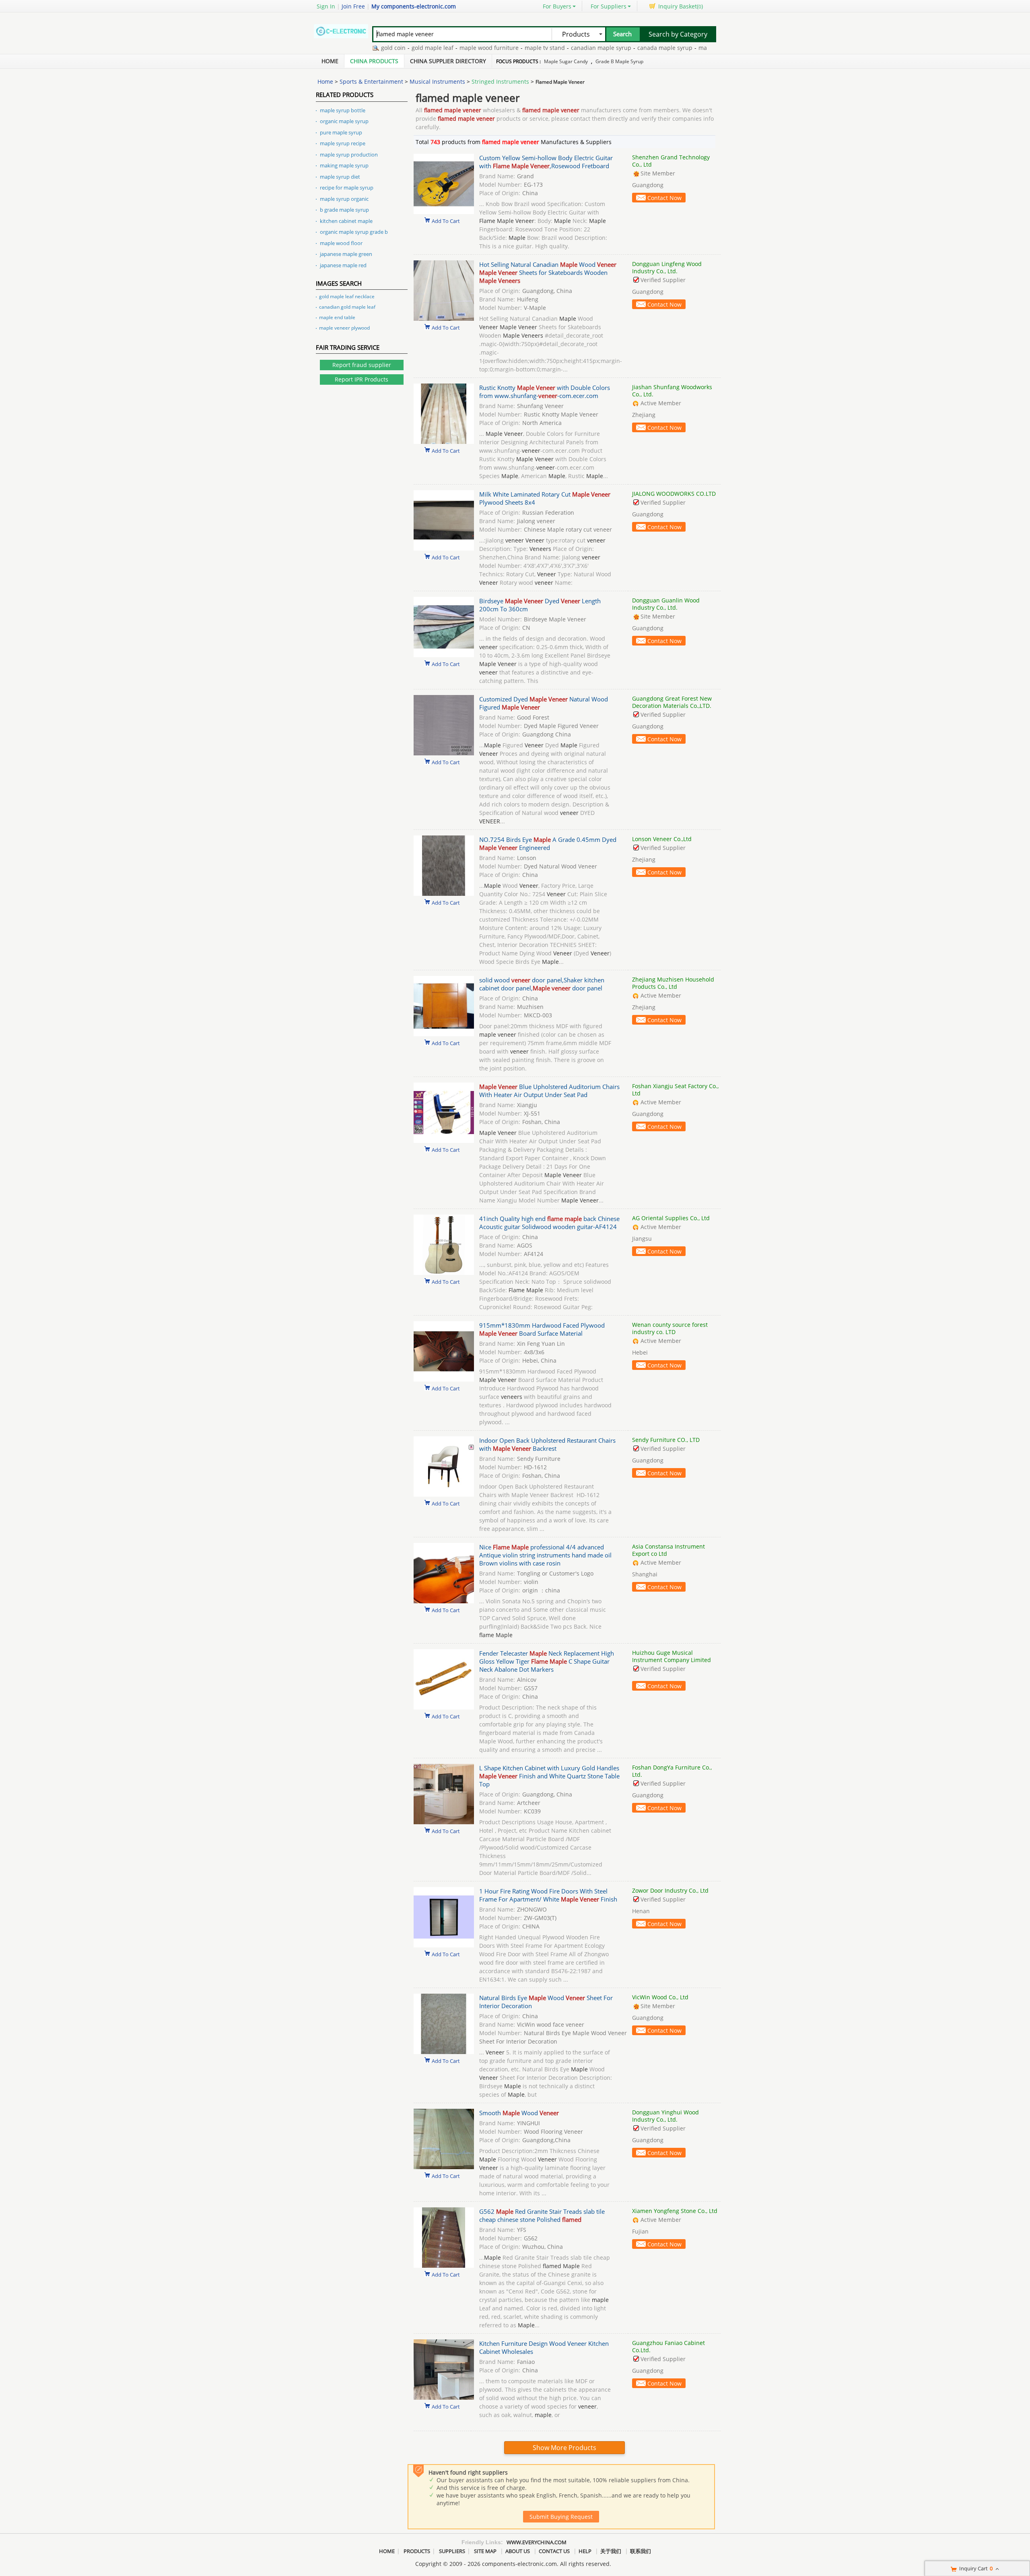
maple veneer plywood (344, 328)
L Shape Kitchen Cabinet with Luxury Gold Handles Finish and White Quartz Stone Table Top (549, 1776)
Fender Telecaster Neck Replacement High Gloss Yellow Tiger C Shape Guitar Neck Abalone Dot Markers (547, 1661)
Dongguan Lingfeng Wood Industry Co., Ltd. (667, 267)
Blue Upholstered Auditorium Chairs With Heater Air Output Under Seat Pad (549, 1091)
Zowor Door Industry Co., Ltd (670, 1890)
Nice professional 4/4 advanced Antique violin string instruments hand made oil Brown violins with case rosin (545, 1555)
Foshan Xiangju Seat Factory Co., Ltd (675, 1090)
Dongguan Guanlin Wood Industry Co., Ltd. (666, 604)
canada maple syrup (615, 48)
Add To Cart (446, 221)
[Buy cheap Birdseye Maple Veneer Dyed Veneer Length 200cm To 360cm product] (444, 655)
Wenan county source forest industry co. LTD (670, 1328)
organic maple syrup (344, 121)
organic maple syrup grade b (354, 232)
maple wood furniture (439, 48)
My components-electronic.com (414, 6)
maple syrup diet (340, 177)
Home (330, 61)
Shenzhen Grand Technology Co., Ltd (671, 161)
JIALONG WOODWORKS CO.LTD (674, 494)
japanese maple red (343, 265)
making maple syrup (344, 165)
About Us (518, 2551)
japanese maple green (346, 254)
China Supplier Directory (448, 61)
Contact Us (554, 2551)
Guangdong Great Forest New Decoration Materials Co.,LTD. (672, 702)
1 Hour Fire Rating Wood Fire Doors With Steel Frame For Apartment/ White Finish (548, 1895)
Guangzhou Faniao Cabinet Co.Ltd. (668, 2346)
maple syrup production (349, 155)
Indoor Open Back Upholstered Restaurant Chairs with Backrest (547, 1444)
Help (585, 2551)
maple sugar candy (566, 61)
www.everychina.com (537, 2542)
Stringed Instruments (500, 81)
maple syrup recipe (343, 143)
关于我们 (611, 2551)
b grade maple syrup (344, 210)
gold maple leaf (383, 48)
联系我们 (641, 2551)
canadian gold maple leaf (347, 307)
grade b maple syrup (619, 61)
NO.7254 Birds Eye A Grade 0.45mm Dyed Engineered (548, 844)
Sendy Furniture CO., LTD (666, 1440)
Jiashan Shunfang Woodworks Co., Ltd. (672, 391)
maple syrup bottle (343, 110)
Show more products (564, 2448)
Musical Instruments (437, 81)
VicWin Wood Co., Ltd (660, 1997)
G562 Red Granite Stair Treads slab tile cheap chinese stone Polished (542, 2215)
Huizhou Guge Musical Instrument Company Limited (672, 1656)
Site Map (485, 2551)
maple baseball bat (675, 48)
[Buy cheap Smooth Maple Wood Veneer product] (444, 2167)
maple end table (337, 317)
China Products (374, 61)
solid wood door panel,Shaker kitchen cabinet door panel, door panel (542, 984)
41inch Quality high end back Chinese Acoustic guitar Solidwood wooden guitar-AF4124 (549, 1223)
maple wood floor (341, 243)
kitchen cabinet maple (346, 221)
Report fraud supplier (362, 365)
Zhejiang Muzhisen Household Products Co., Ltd (673, 983)
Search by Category (678, 34)
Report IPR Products (362, 379)
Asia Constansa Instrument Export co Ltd (668, 1550)
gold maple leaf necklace (347, 296)
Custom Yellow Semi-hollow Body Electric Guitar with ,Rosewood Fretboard (546, 162)
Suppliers (452, 2551)
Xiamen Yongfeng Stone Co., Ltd (675, 2211)
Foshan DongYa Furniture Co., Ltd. (672, 1771)
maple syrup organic (344, 199)
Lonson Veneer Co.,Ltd (662, 839)
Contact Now (664, 198)
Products (417, 2551)
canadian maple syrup (551, 48)
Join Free (353, 6)
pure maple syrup (341, 132)
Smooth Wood (519, 2113)
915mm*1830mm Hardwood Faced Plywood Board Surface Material (542, 1329)
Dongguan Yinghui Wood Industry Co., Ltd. (665, 2116)
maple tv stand (495, 48)
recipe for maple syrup (347, 188)
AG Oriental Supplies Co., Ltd (671, 1218)
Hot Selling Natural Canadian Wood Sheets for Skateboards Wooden (548, 272)
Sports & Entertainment (371, 81)
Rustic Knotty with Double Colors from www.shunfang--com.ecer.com (545, 392)
